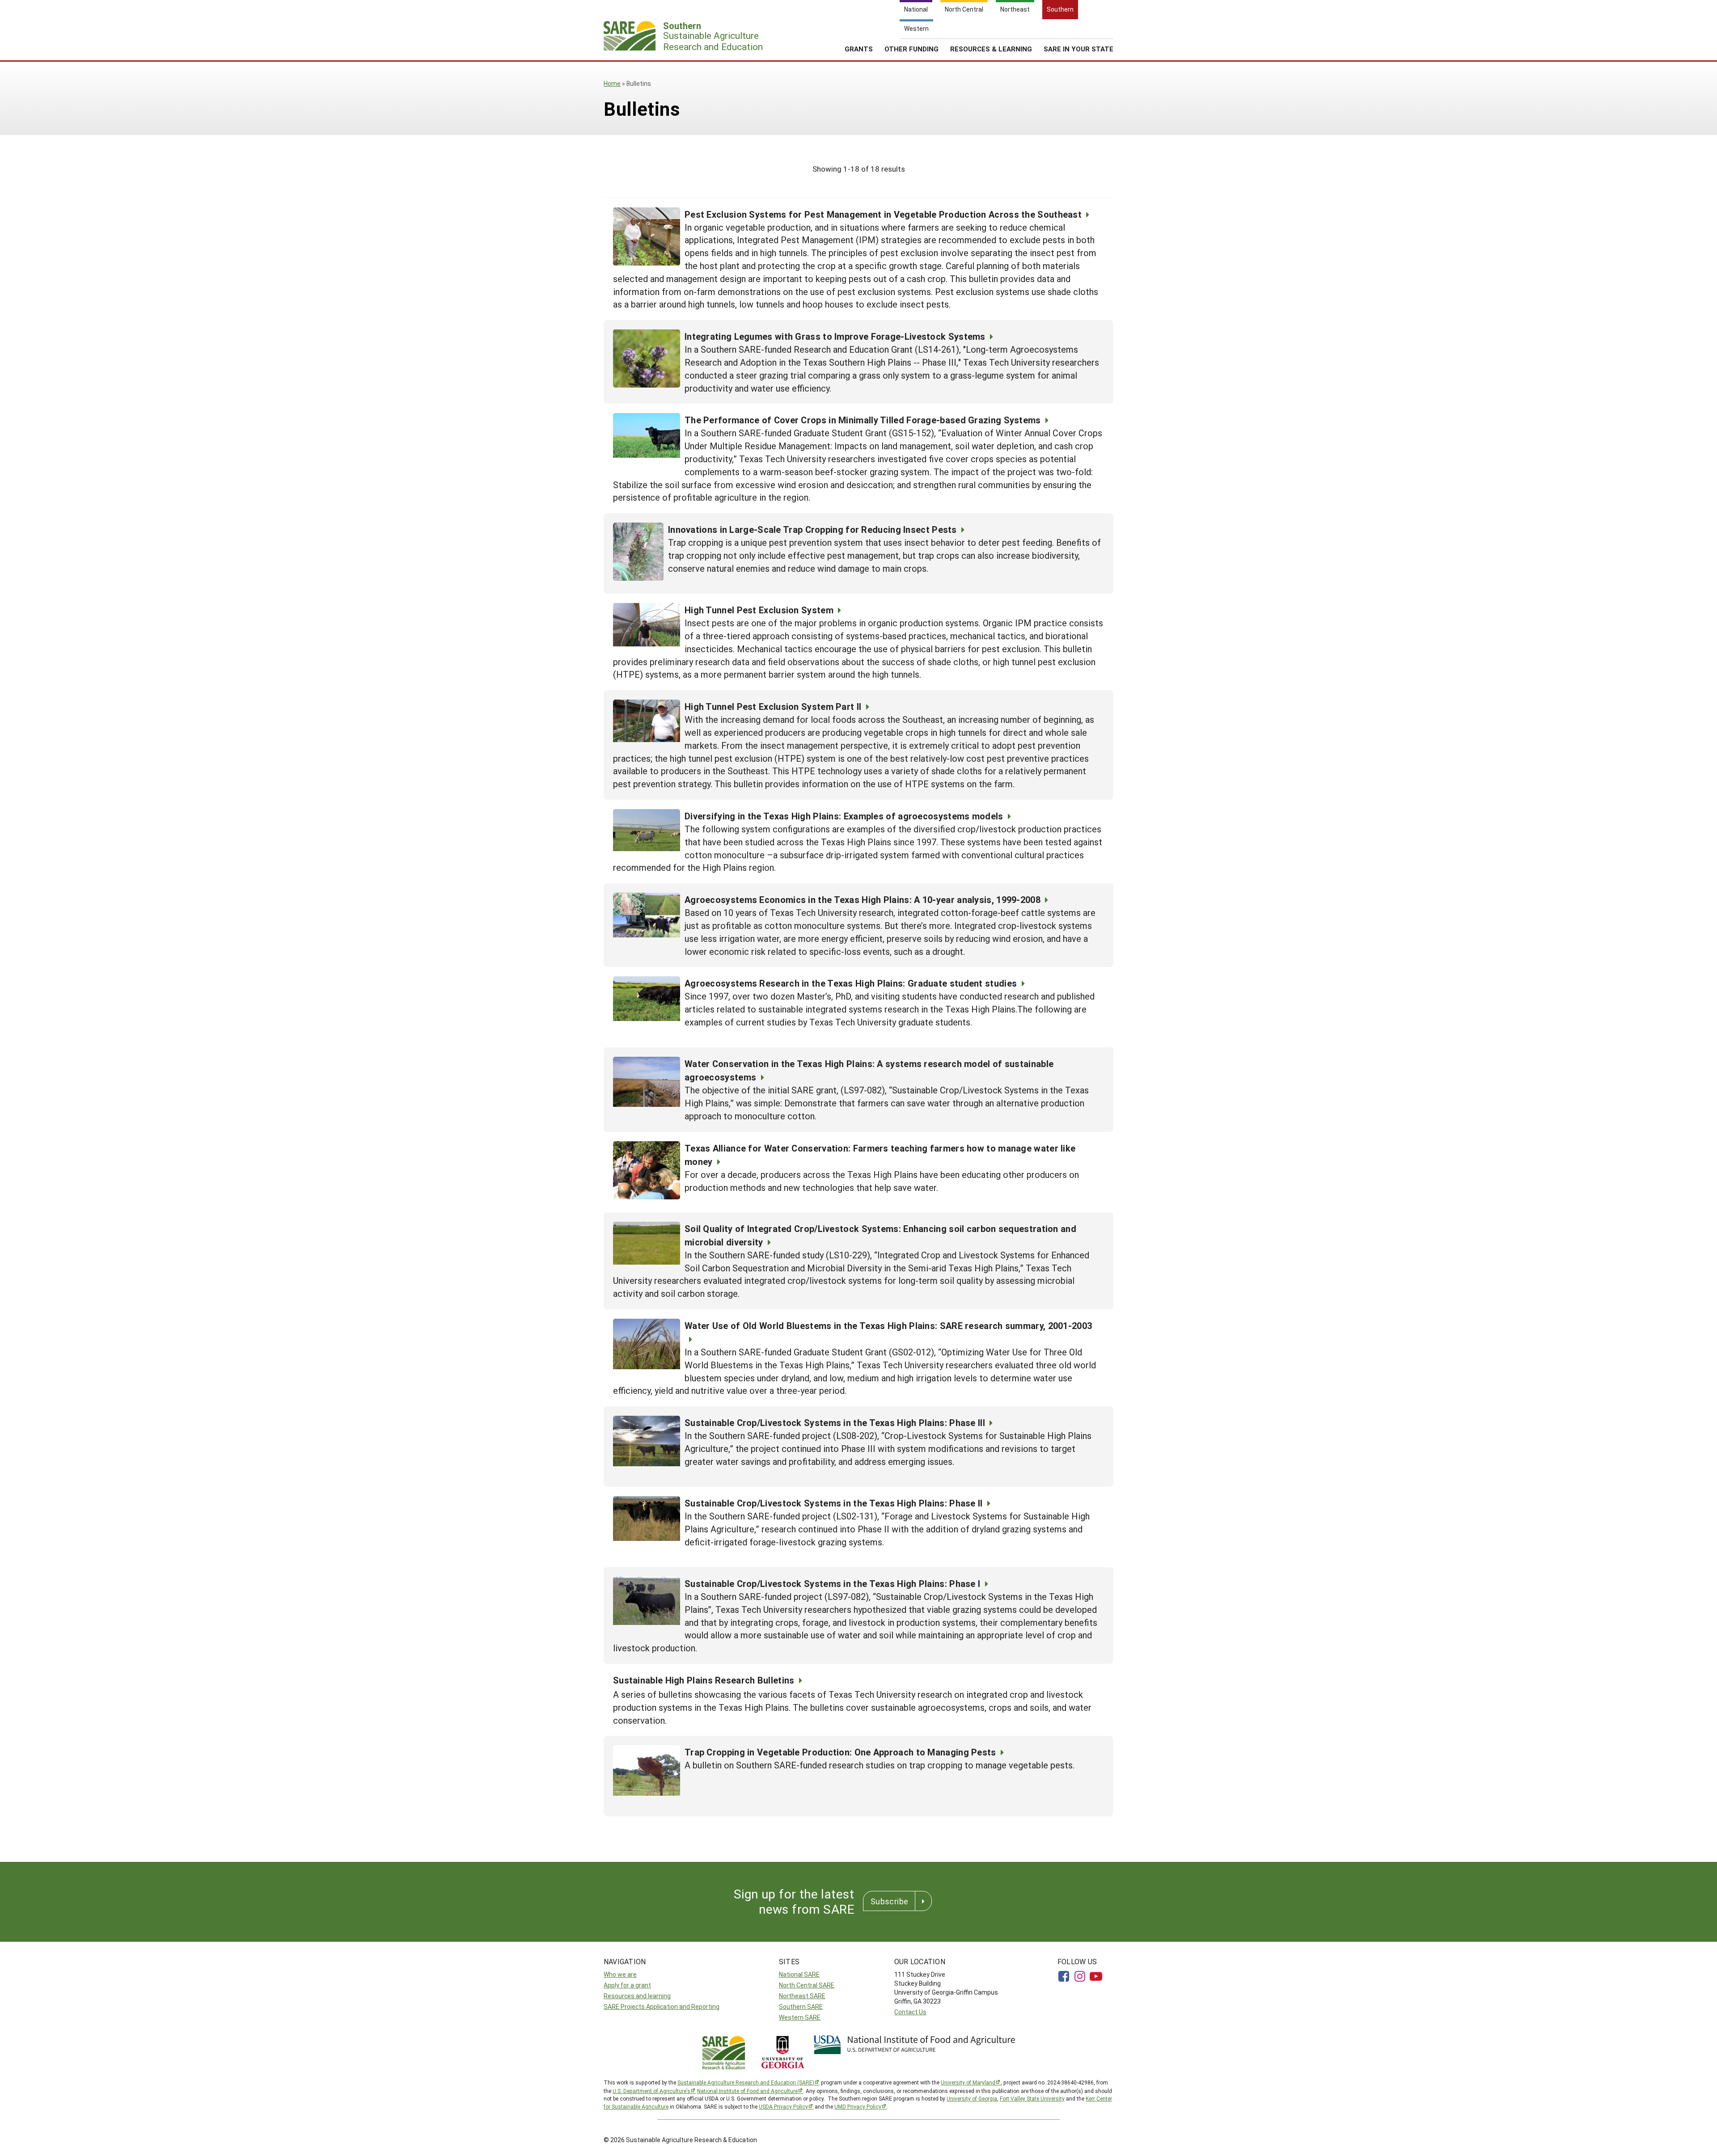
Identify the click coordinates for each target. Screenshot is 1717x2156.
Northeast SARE (802, 1996)
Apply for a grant (627, 1985)
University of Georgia (972, 2098)
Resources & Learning (991, 49)
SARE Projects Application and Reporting (662, 2006)
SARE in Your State (1078, 49)
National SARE (799, 1974)
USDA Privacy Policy (783, 2106)
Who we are (620, 1974)
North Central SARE (807, 1985)
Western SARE (800, 2017)
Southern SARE (801, 2006)
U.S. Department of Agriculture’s (651, 2091)
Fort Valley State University (1032, 2098)
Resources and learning (637, 1996)
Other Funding (911, 49)
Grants (859, 49)
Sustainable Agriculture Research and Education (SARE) (746, 2082)
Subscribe (889, 1901)
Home (612, 83)
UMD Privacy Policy (858, 2106)
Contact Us (910, 2012)
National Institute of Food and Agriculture (747, 2091)
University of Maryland (968, 2082)
